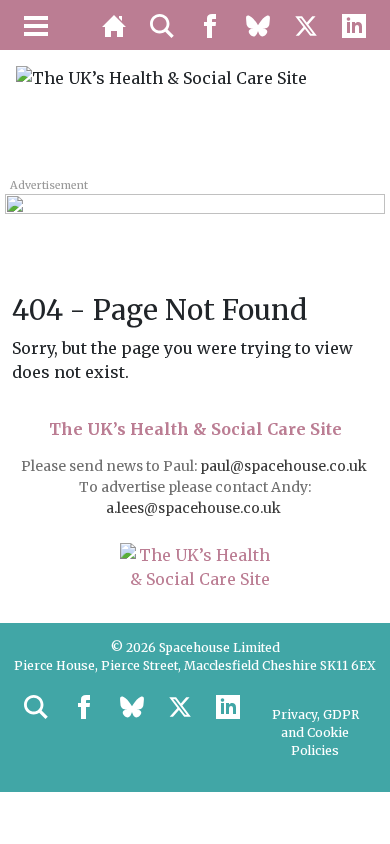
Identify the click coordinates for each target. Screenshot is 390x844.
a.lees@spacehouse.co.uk (195, 508)
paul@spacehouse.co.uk (285, 466)
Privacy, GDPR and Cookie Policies (315, 732)
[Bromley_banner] (194, 216)
